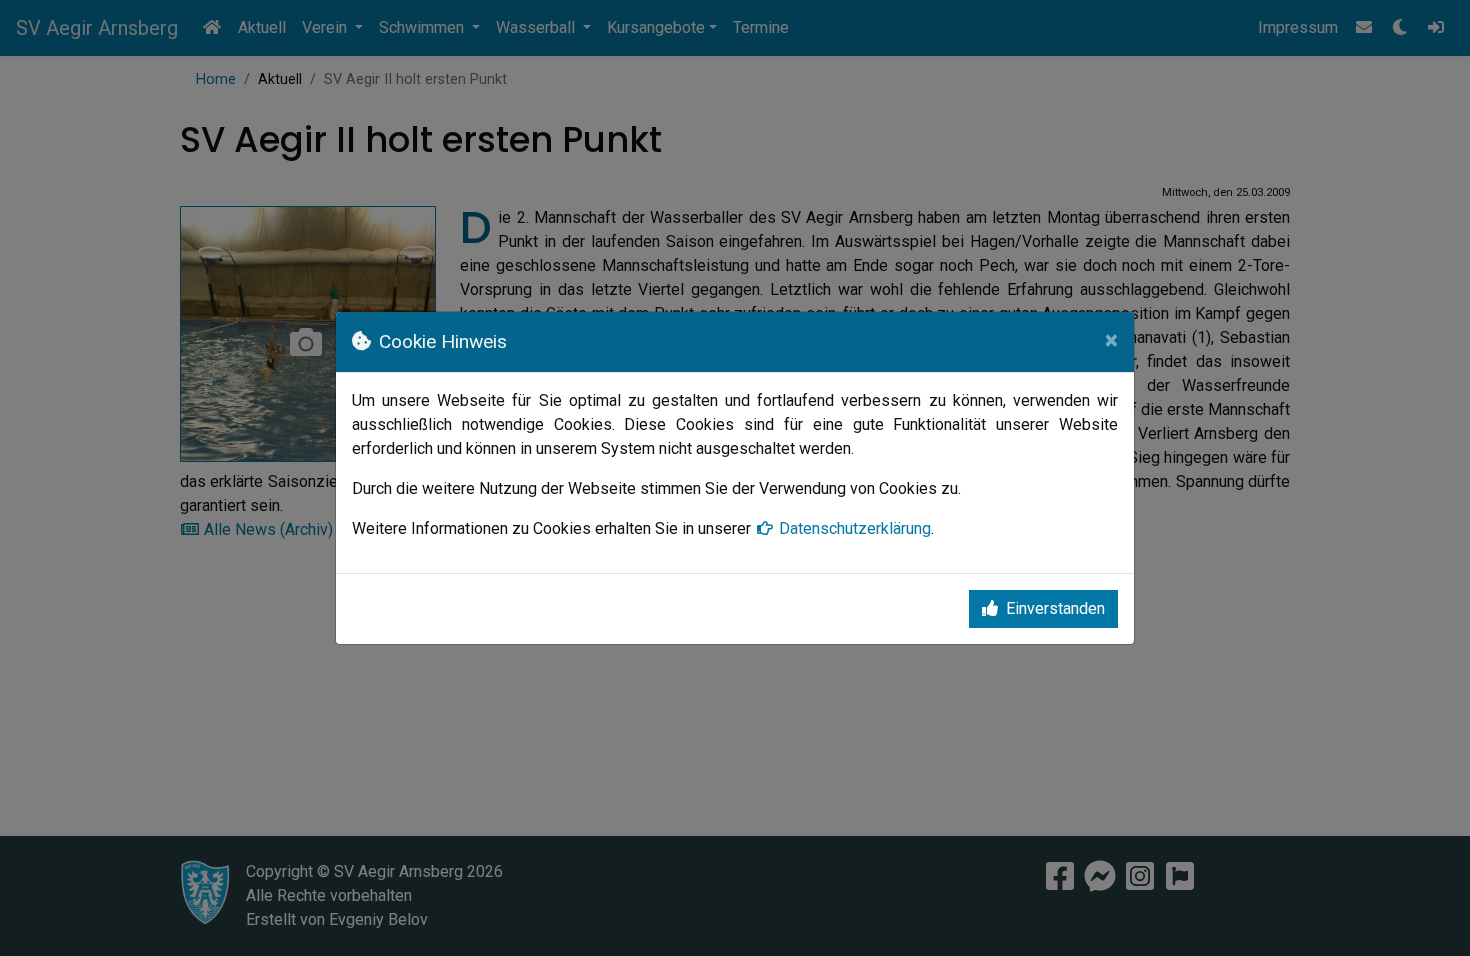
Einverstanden (1055, 608)
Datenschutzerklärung (855, 528)
